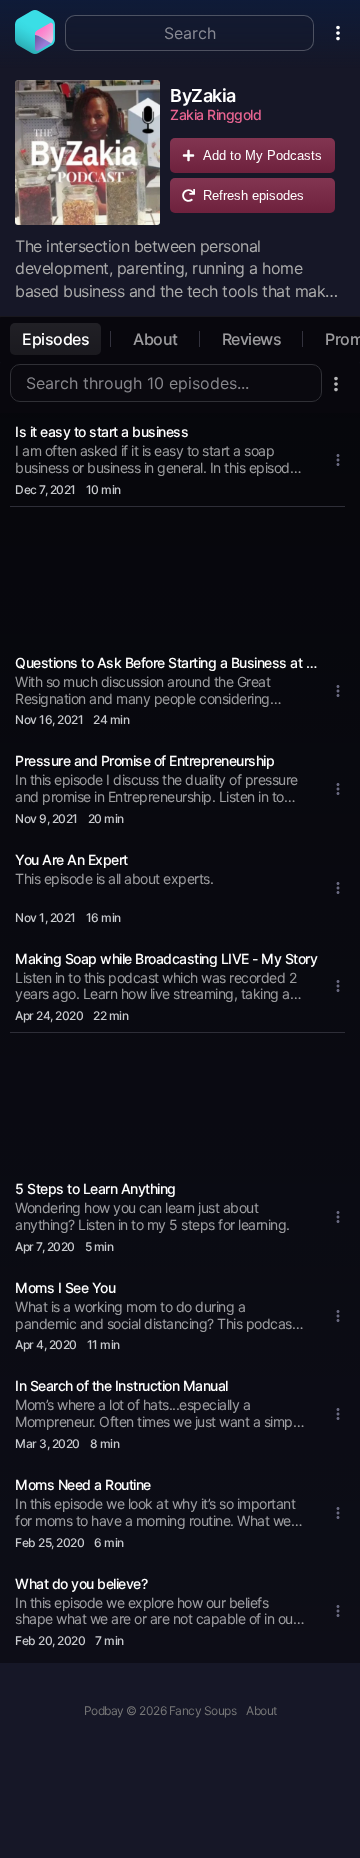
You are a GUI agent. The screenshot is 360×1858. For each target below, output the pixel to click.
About (155, 339)
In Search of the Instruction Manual (121, 1385)
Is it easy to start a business (101, 431)
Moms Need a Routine (83, 1484)
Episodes (55, 339)
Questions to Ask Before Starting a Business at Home (168, 662)
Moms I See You (65, 1287)
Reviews (252, 339)
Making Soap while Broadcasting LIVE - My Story (166, 958)
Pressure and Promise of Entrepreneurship (144, 760)
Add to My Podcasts (262, 155)
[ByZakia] (87, 152)
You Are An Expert (71, 859)
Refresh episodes (253, 195)
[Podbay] (35, 48)
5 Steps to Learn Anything (95, 1188)
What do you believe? (81, 1583)
